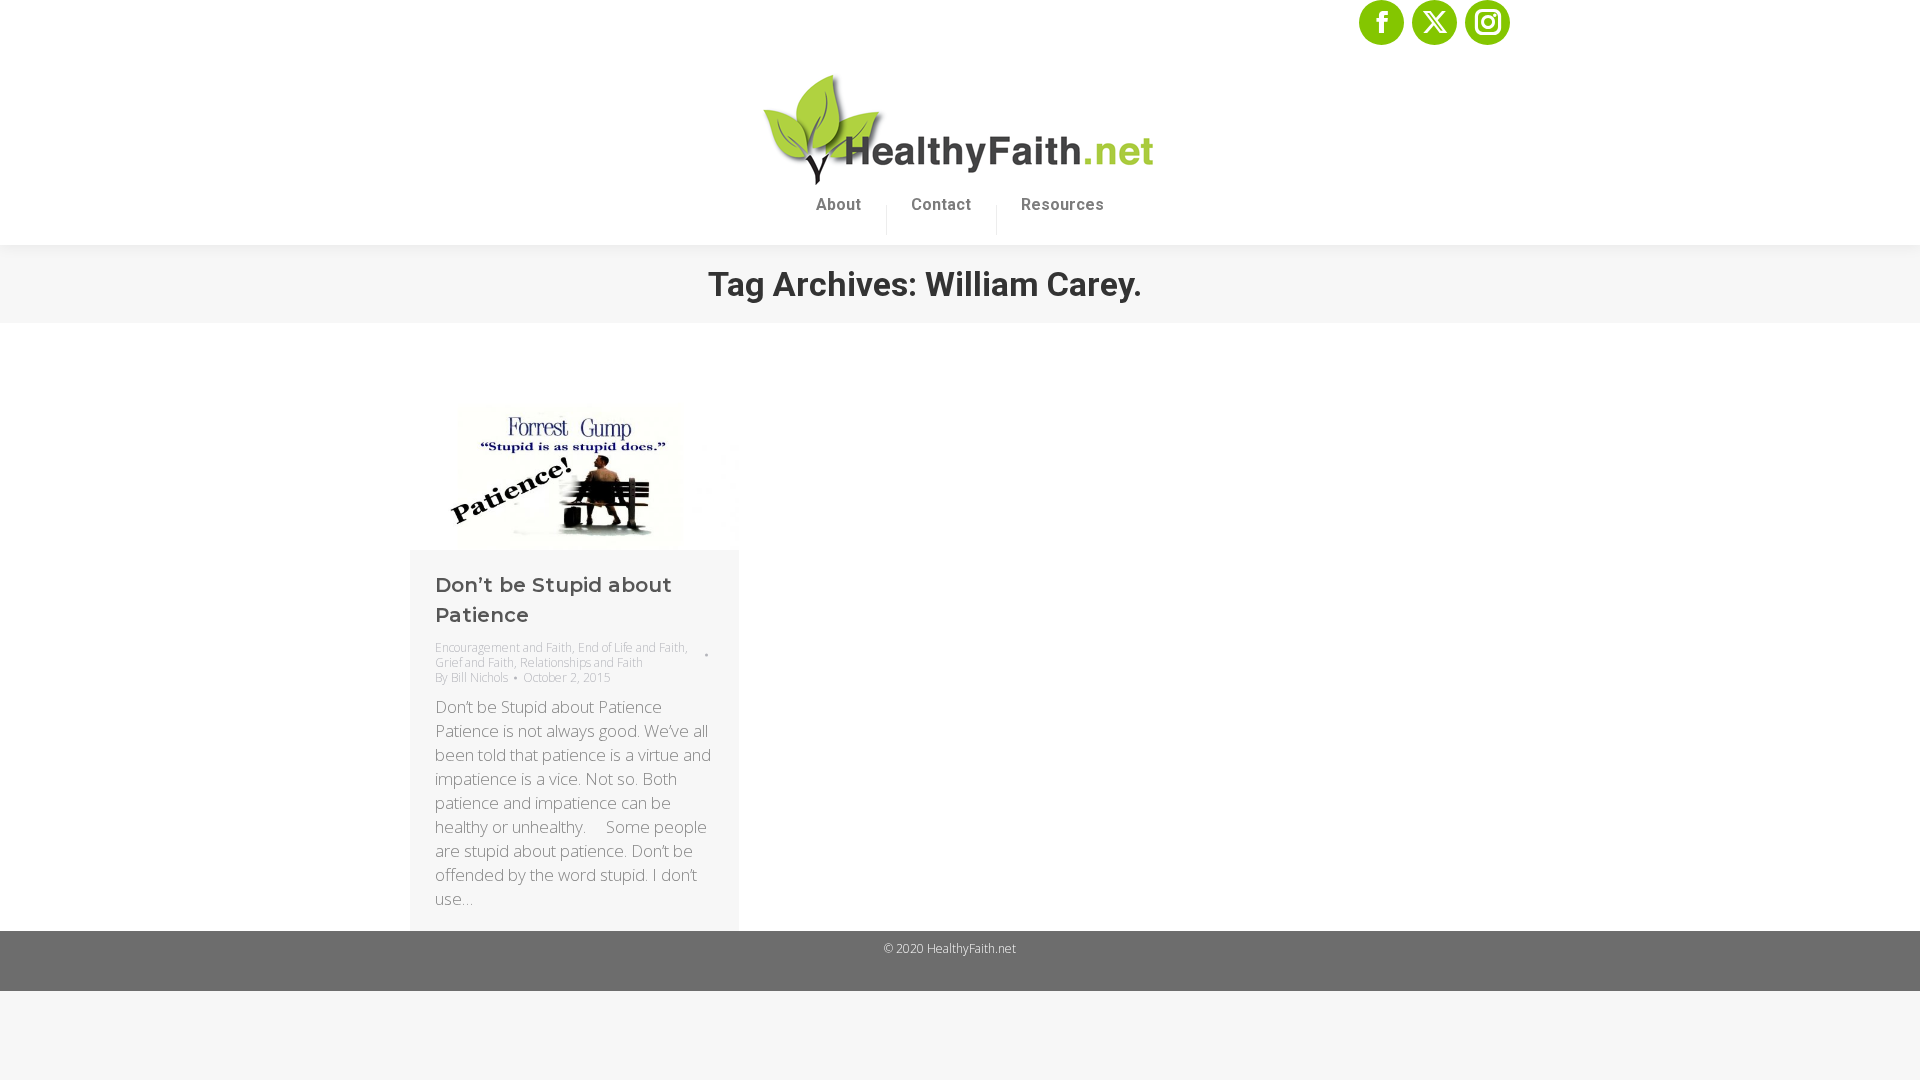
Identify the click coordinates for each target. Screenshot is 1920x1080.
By (471, 677)
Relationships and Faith (581, 662)
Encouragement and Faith (503, 647)
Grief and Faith (474, 662)
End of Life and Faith (631, 647)
